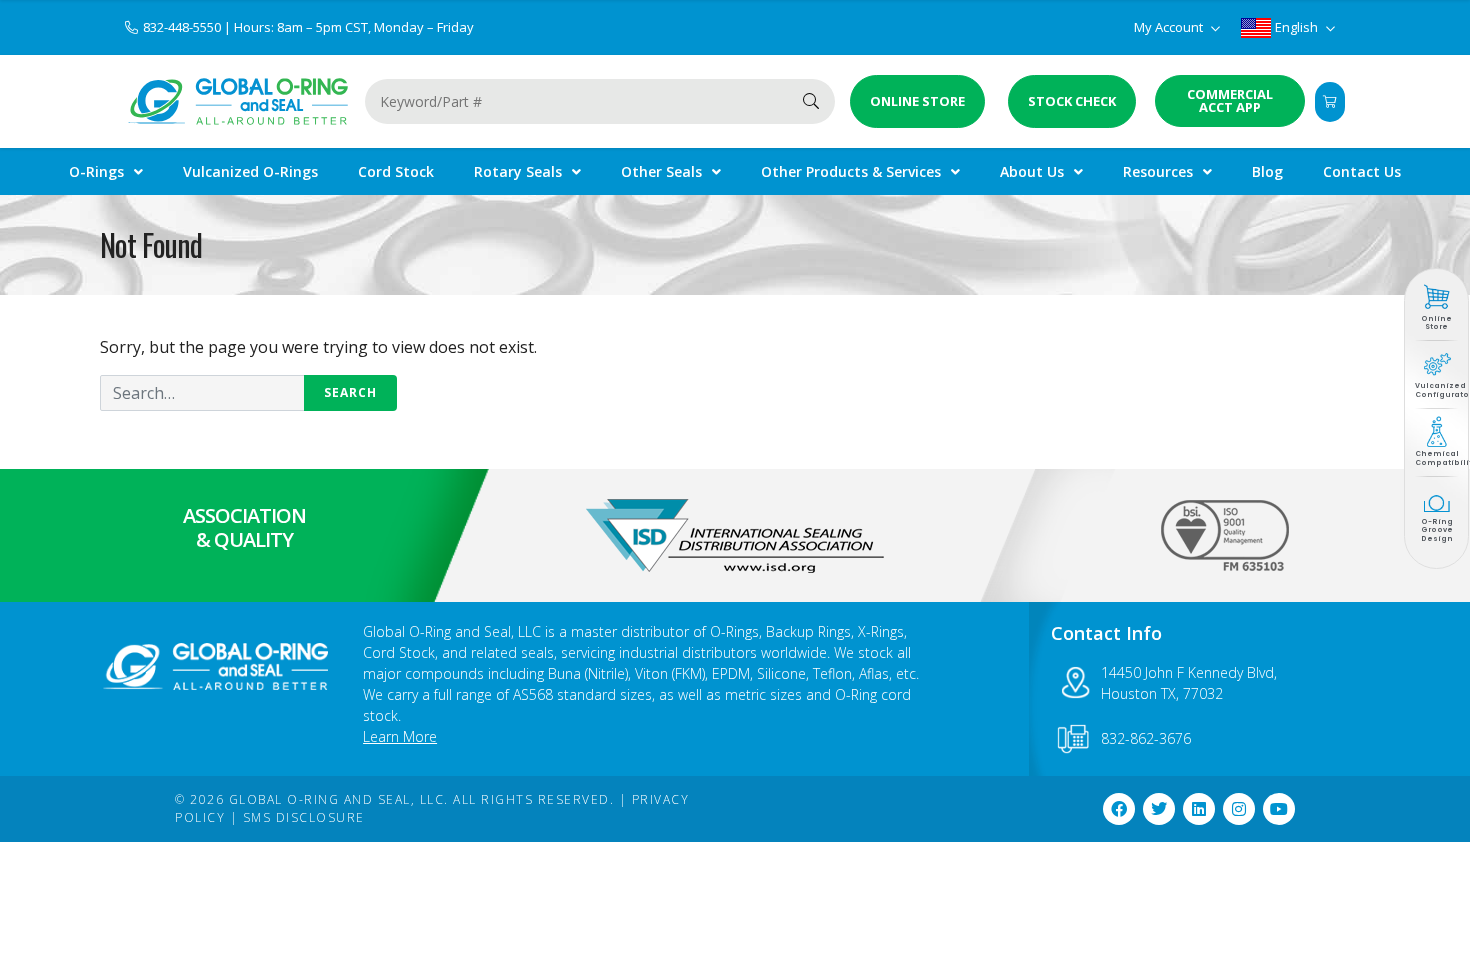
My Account (1170, 27)
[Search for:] (248, 393)
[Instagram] (1239, 809)
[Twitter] (1159, 809)
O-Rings (96, 171)
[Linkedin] (1199, 809)
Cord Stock (396, 171)
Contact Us (1362, 171)
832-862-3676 (1146, 738)
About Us (1032, 171)
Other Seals (661, 171)
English (1296, 27)
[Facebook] (1119, 809)
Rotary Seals (518, 171)
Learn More (400, 736)
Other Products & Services (851, 171)
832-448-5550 (183, 27)
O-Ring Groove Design (1437, 530)
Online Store (1436, 322)
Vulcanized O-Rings (250, 171)
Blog (1267, 171)
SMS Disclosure (304, 817)
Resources (1158, 171)
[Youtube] (1279, 809)
